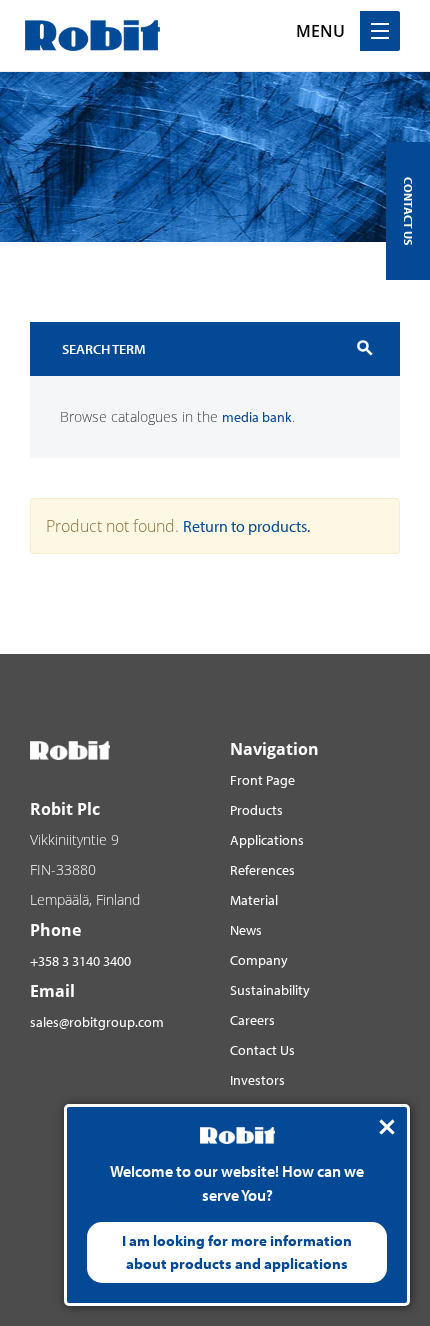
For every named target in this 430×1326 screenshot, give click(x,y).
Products (256, 810)
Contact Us (262, 1050)
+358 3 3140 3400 (80, 961)
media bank (257, 417)
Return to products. (246, 526)
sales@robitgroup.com (97, 1022)
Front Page (262, 780)
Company (259, 960)
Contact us (408, 211)
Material (254, 900)
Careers (252, 1020)
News (246, 930)
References (262, 870)
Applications (267, 840)
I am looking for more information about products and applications (237, 1252)
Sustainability (270, 990)
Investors (257, 1080)
